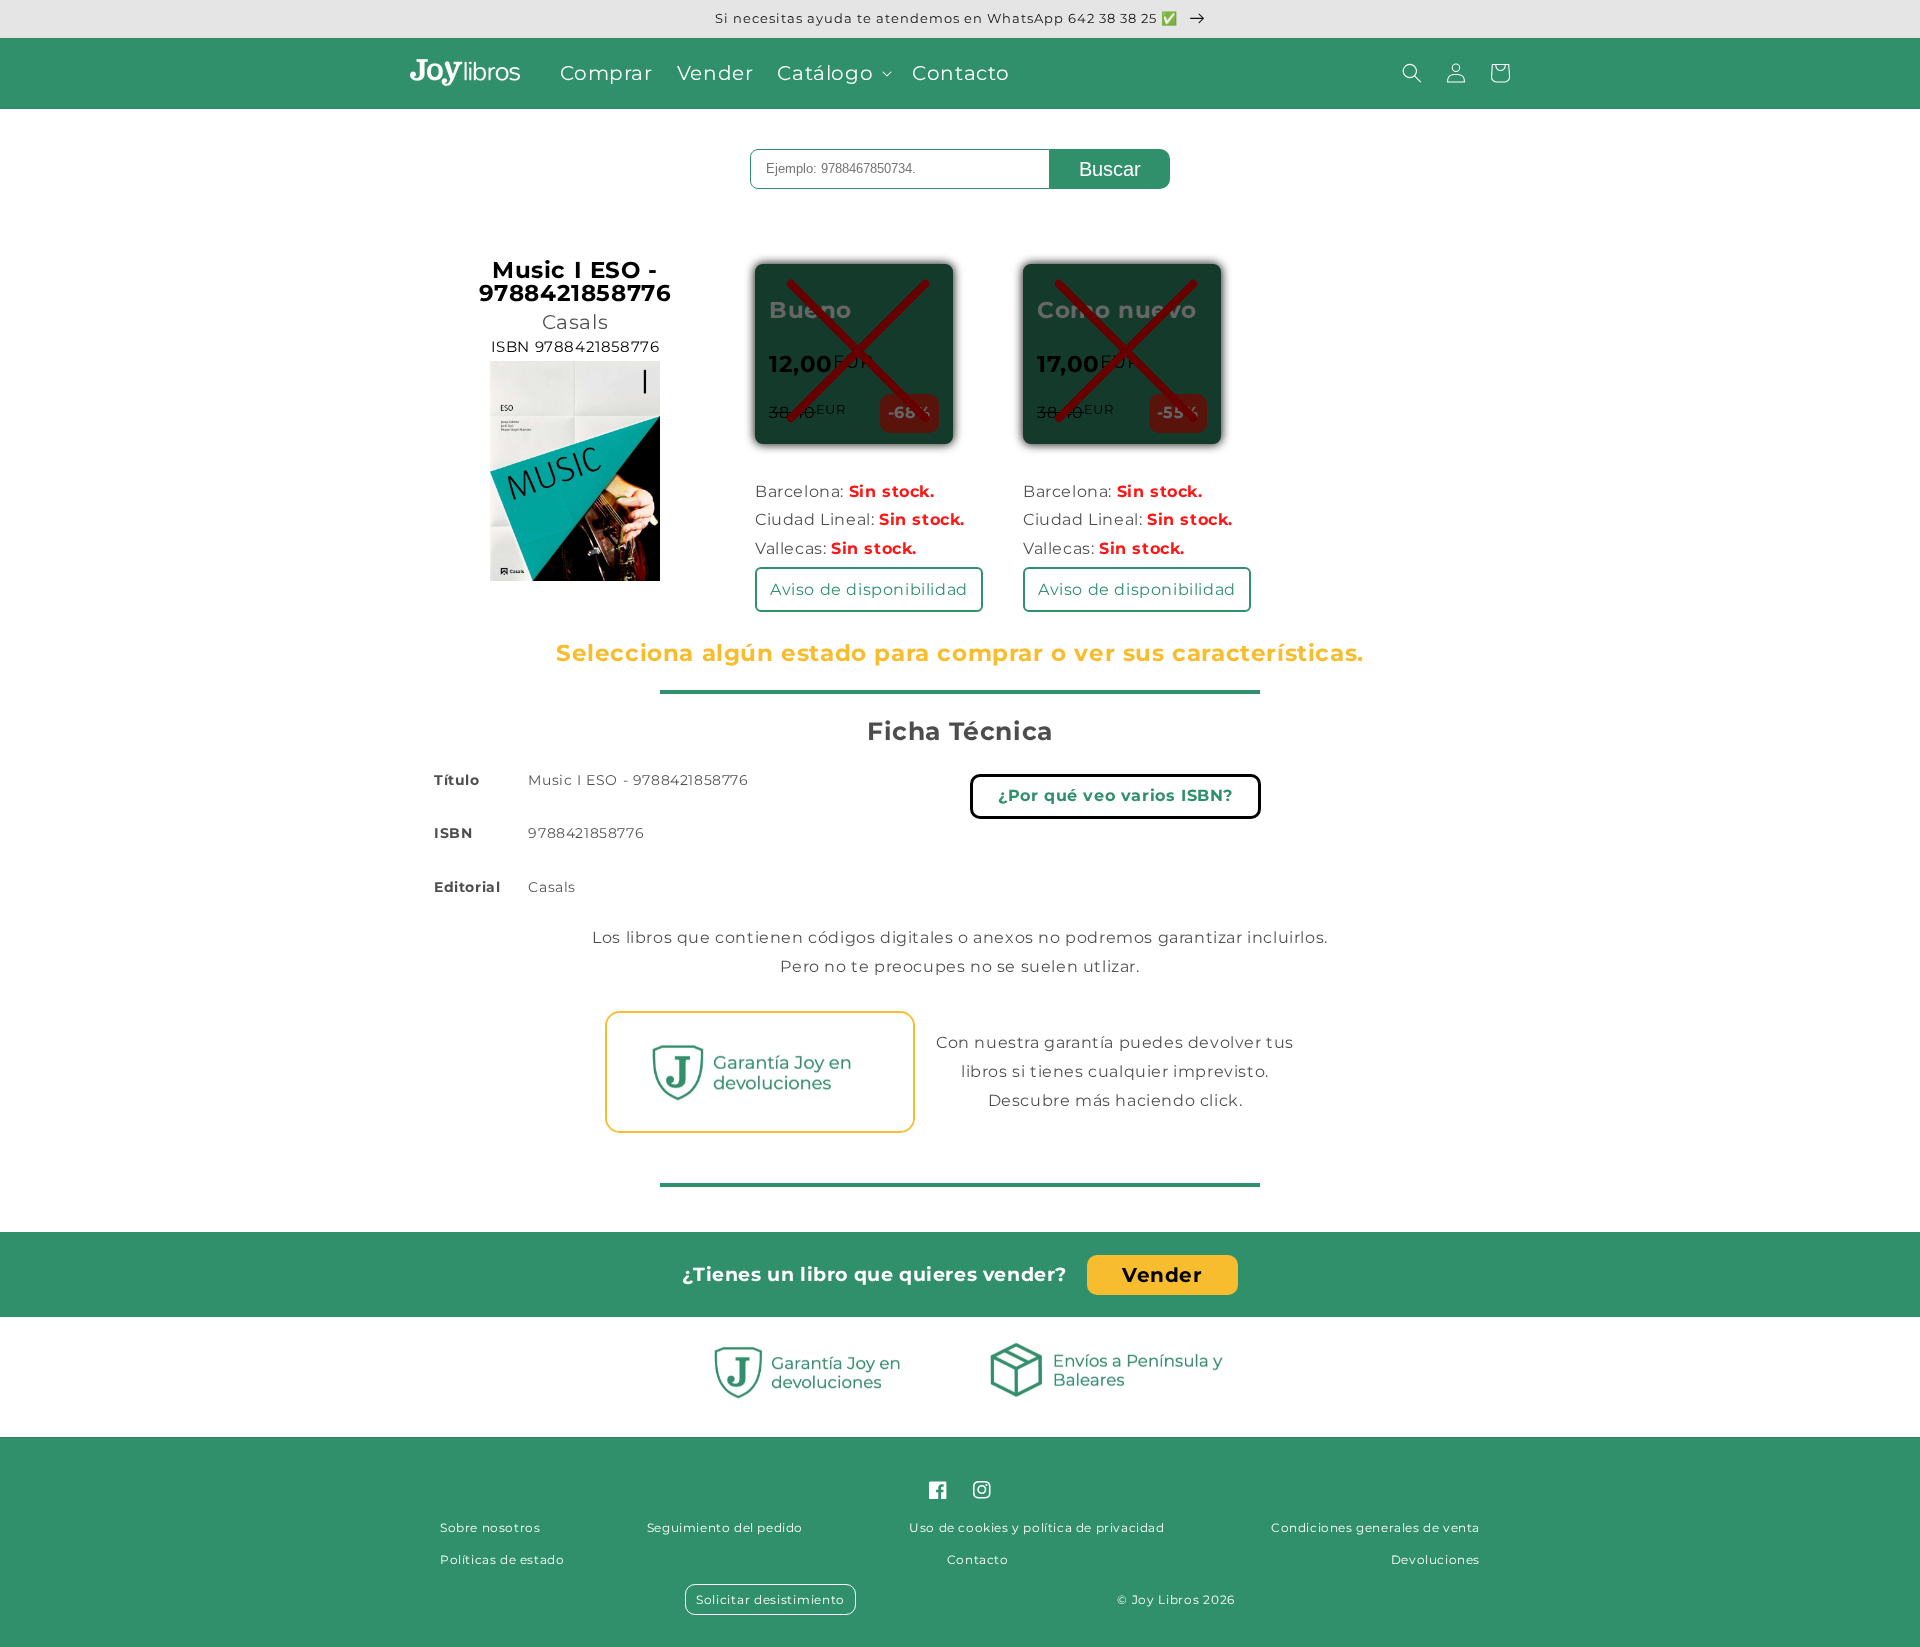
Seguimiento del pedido (725, 1527)
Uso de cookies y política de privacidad (1036, 1527)
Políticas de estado (502, 1559)
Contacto (978, 1559)
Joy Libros (1166, 1599)
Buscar (1110, 169)
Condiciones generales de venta (1375, 1527)
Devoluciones (1435, 1559)
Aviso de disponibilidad (869, 589)
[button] (832, 73)
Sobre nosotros (490, 1527)
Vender (1162, 1275)
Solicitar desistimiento (770, 1599)
